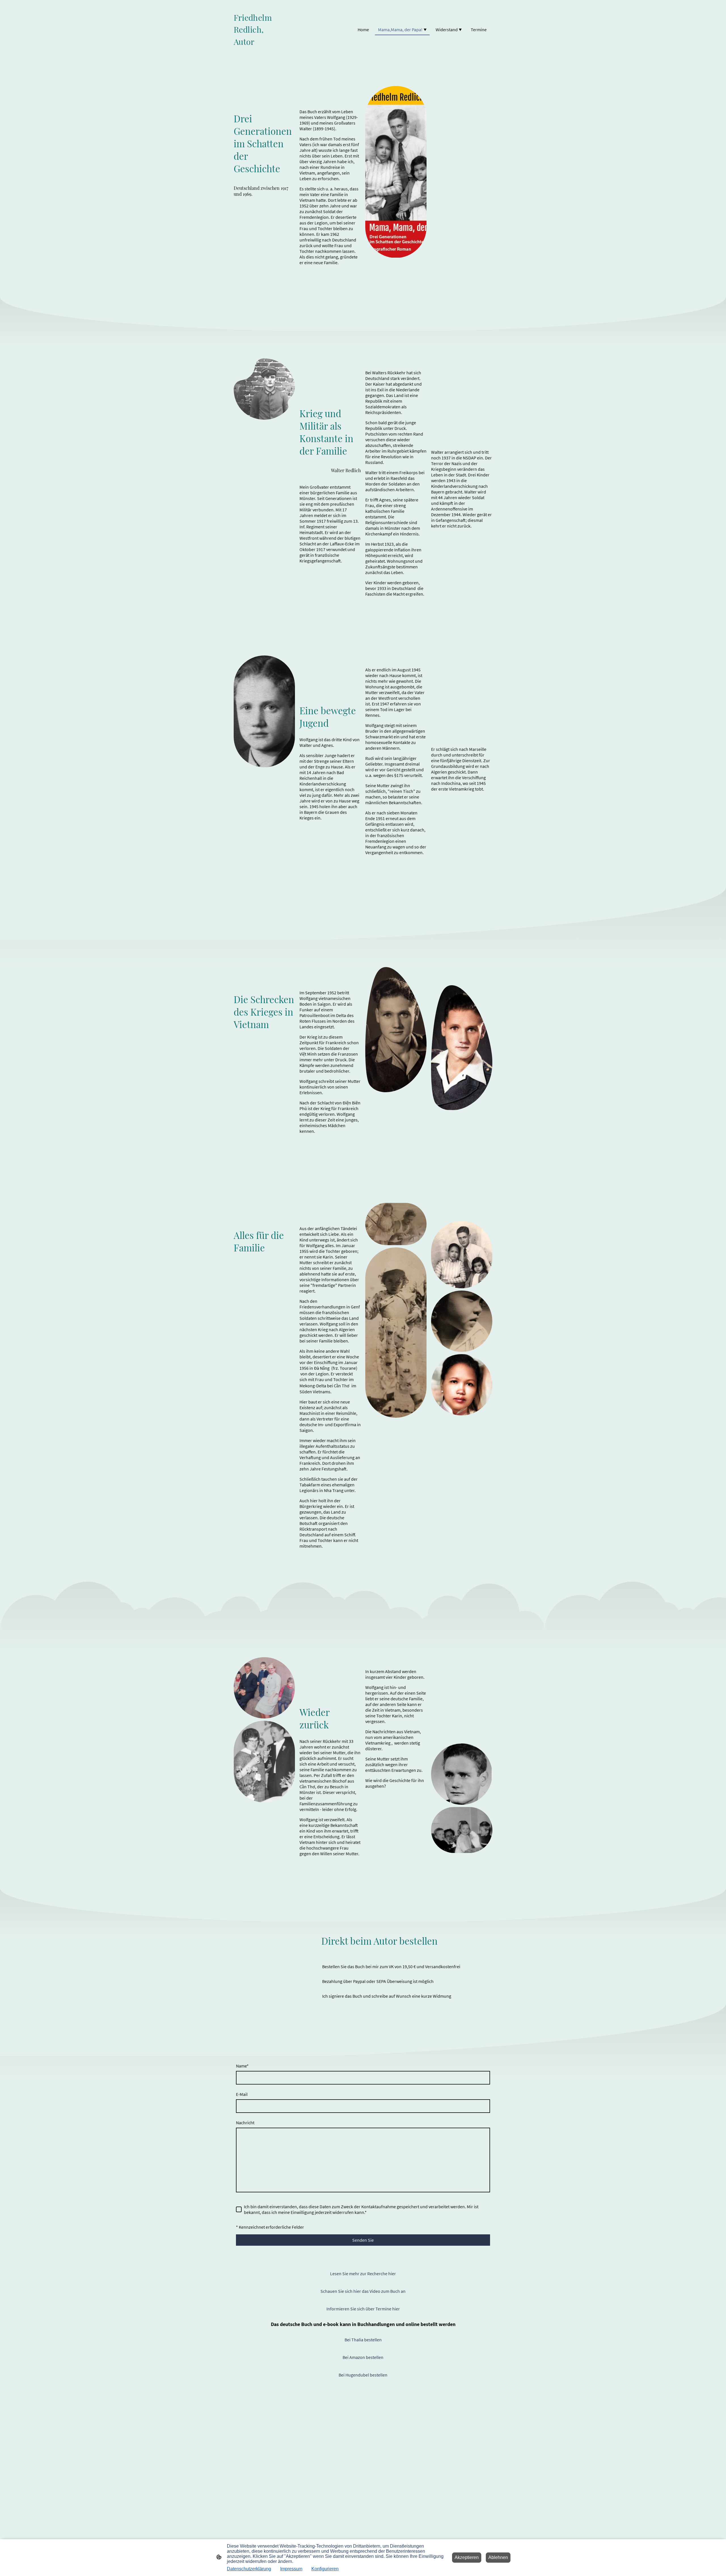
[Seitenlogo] (253, 52)
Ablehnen (498, 2557)
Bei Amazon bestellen (363, 2357)
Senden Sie (363, 2240)
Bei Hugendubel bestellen (363, 2375)
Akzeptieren (467, 2557)
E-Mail (242, 2094)
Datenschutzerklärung (249, 2569)
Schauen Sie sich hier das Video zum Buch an (363, 2291)
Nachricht (245, 2123)
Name (242, 2066)
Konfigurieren (325, 2569)
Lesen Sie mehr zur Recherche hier (363, 2274)
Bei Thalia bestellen (363, 2340)
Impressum (291, 2569)
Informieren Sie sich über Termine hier (363, 2309)
